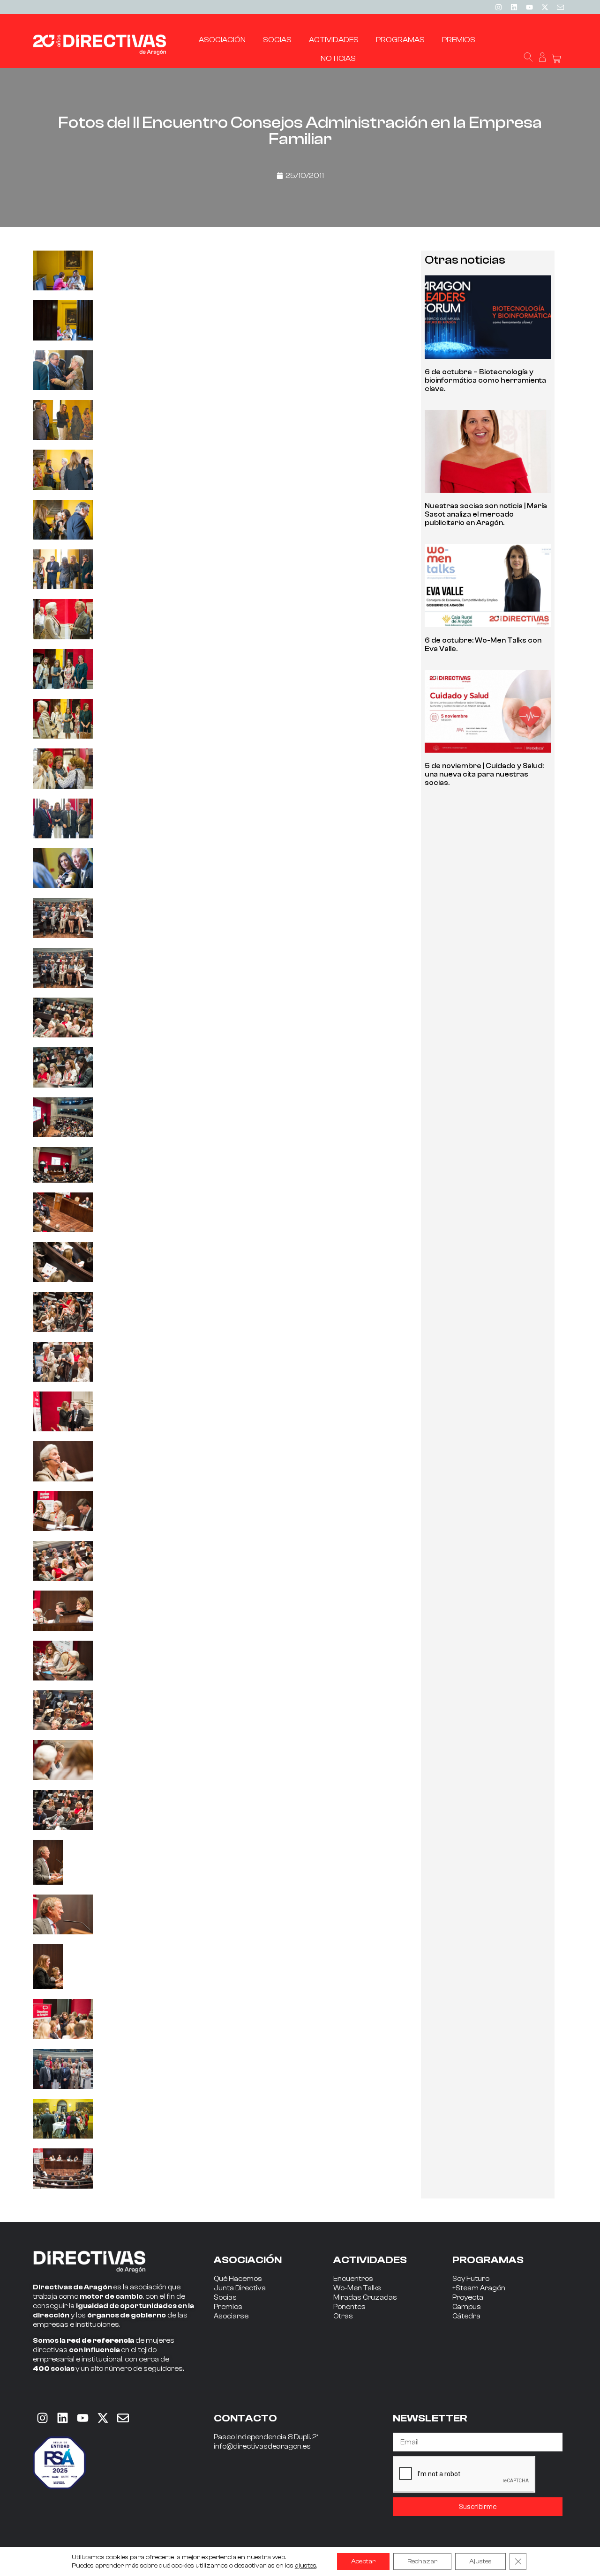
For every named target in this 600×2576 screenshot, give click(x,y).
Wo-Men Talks (357, 2288)
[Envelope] (123, 2418)
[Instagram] (498, 7)
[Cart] (556, 59)
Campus (467, 2307)
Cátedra (466, 2316)
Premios (228, 2307)
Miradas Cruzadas (365, 2298)
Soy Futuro (471, 2279)
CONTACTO (245, 2418)
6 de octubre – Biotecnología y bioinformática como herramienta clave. (485, 381)
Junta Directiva (240, 2288)
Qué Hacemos (238, 2279)
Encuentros (353, 2279)
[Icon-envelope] (560, 7)
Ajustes (480, 2561)
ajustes (306, 2566)
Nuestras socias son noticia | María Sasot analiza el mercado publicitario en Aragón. (486, 514)
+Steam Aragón (479, 2288)
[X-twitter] (545, 7)
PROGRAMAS (488, 2260)
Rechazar (422, 2561)
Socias (225, 2298)
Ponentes (349, 2307)
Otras (343, 2316)
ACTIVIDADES (370, 2260)
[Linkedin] (514, 7)
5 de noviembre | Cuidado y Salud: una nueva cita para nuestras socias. (484, 774)
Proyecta (468, 2298)
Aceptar (363, 2561)
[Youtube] (529, 7)
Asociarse (231, 2316)
